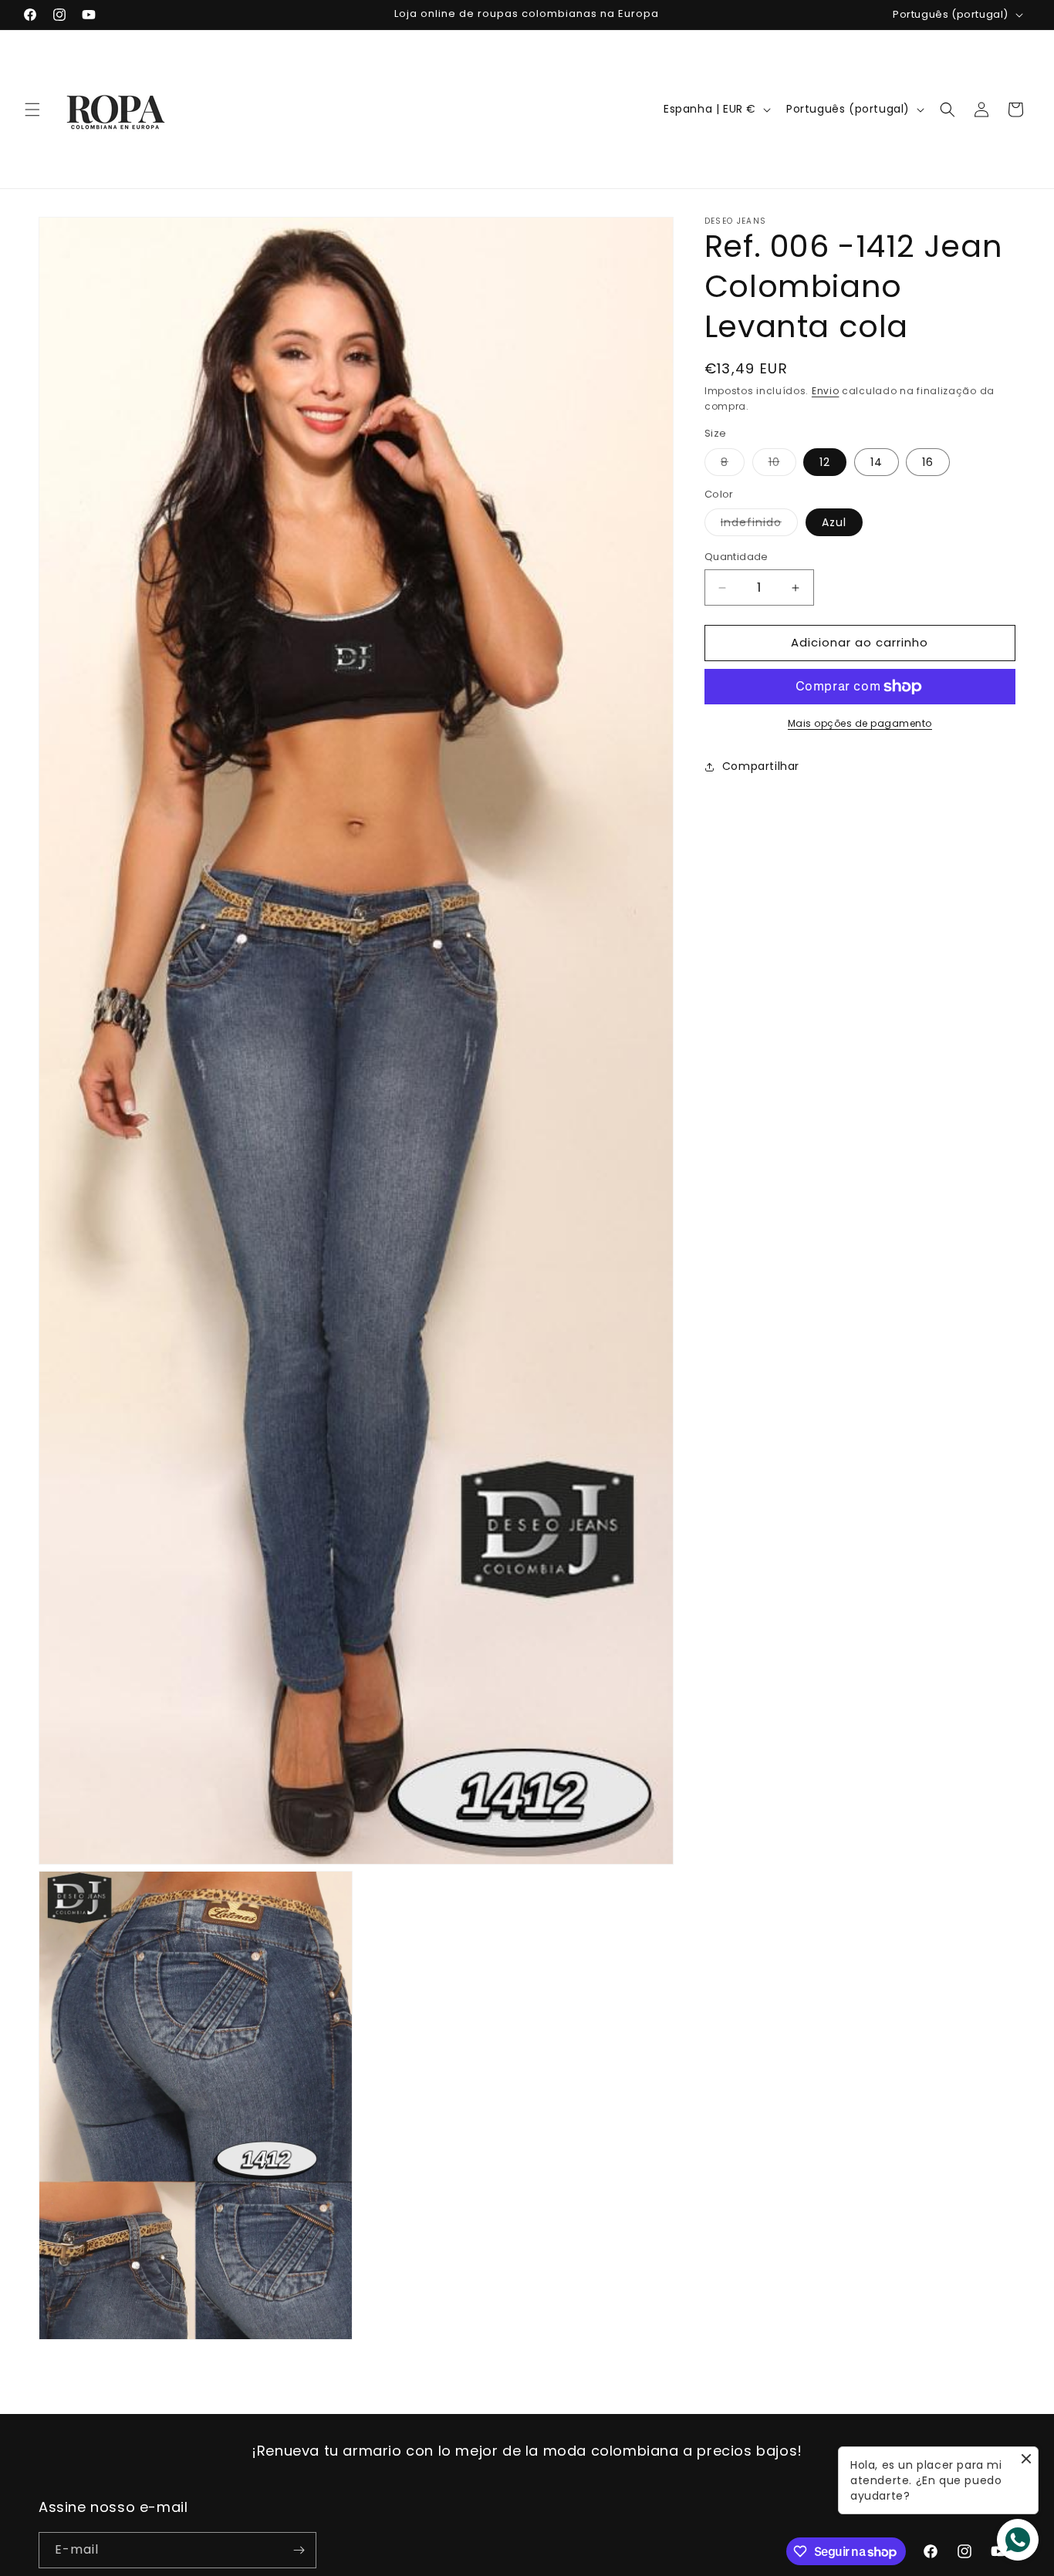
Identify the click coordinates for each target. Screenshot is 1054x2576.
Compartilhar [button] (761, 767)
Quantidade (736, 557)
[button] (32, 110)
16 (928, 462)
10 (782, 465)
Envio (826, 391)
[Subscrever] (299, 2550)
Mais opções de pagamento (860, 723)
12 (825, 462)
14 (877, 462)
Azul (834, 523)
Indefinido (759, 526)
